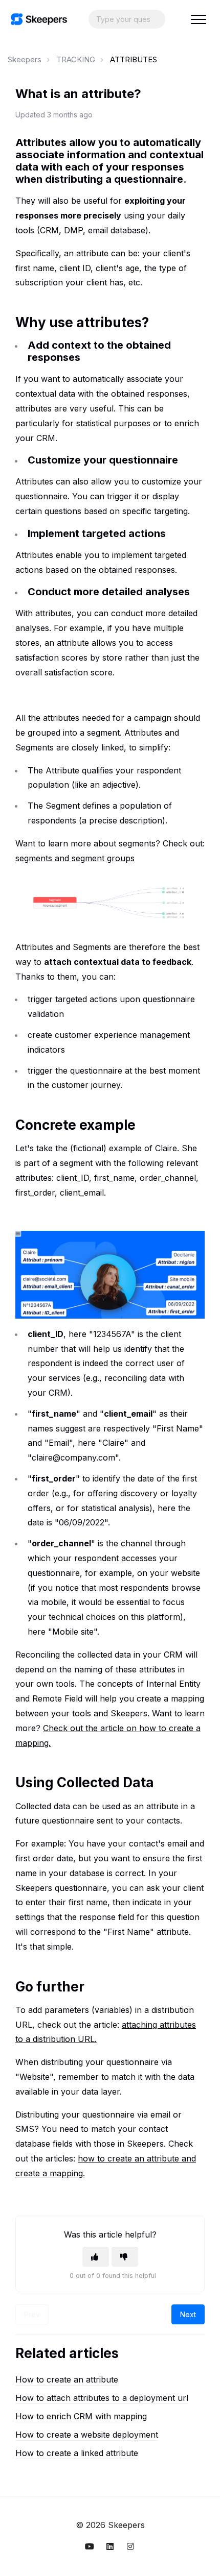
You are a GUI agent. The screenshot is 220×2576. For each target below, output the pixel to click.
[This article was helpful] (96, 2257)
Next (188, 2314)
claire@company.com (73, 1457)
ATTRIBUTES (134, 59)
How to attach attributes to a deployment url (102, 2398)
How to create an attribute (67, 2379)
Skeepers (25, 59)
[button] (198, 19)
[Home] (39, 19)
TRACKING (76, 59)
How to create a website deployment (87, 2435)
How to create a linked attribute (77, 2453)
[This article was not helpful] (125, 2257)
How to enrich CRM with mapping (81, 2416)
